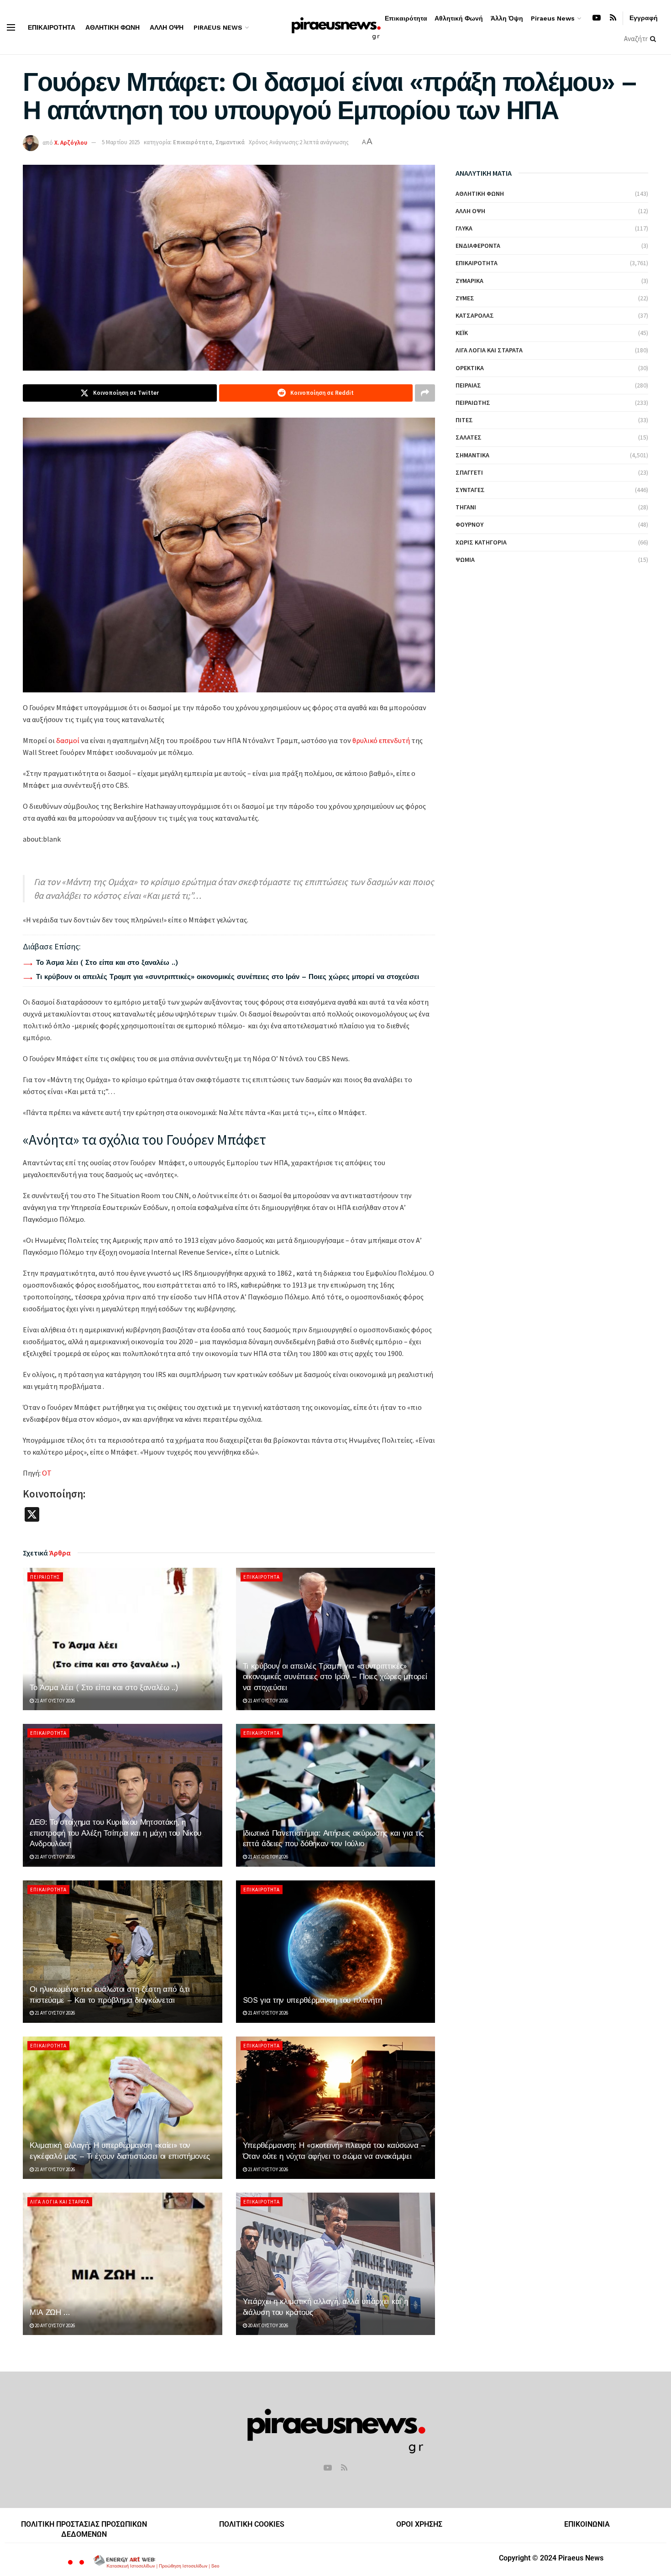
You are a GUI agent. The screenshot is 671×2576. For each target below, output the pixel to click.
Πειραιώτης (45, 1577)
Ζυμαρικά (469, 281)
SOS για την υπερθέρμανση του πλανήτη (312, 2000)
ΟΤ (47, 1473)
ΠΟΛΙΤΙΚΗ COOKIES (252, 2524)
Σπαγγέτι (469, 472)
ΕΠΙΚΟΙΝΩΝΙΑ (587, 2524)
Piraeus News (218, 27)
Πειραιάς (468, 385)
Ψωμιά (465, 560)
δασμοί (68, 740)
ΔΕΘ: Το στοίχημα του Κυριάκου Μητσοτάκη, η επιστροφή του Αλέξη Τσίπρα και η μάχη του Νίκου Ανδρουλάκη (115, 1833)
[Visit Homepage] (336, 27)
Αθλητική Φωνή (113, 27)
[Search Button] (655, 39)
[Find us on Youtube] (597, 18)
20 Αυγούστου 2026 (54, 2325)
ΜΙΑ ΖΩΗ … (50, 2312)
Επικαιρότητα (52, 27)
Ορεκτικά (470, 368)
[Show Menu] (11, 27)
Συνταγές (470, 490)
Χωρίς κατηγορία (481, 542)
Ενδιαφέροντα (478, 246)
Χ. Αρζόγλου (71, 142)
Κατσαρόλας (475, 315)
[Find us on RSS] (613, 18)
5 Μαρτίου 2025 (121, 142)
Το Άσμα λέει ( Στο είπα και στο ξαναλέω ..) (107, 963)
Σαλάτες (469, 437)
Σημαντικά (230, 142)
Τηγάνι (466, 507)
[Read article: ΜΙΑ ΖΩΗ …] (123, 2264)
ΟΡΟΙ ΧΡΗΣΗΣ (419, 2524)
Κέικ (462, 333)
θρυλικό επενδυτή (381, 740)
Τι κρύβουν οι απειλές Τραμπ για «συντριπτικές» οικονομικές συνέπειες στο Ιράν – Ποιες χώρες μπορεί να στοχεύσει (228, 977)
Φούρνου (469, 524)
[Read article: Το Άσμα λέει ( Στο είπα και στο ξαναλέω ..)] (123, 1639)
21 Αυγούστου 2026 (54, 1701)
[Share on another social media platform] (425, 393)
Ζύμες (465, 298)
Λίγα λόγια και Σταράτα (60, 2202)
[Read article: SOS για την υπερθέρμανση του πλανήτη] (336, 1952)
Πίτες (464, 420)
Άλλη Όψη (167, 27)
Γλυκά (464, 228)
